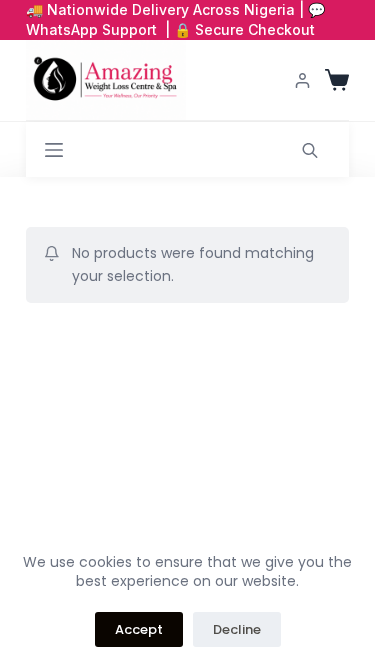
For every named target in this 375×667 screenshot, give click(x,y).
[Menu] (54, 150)
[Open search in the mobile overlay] (310, 149)
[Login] (302, 80)
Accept (139, 629)
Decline (237, 629)
